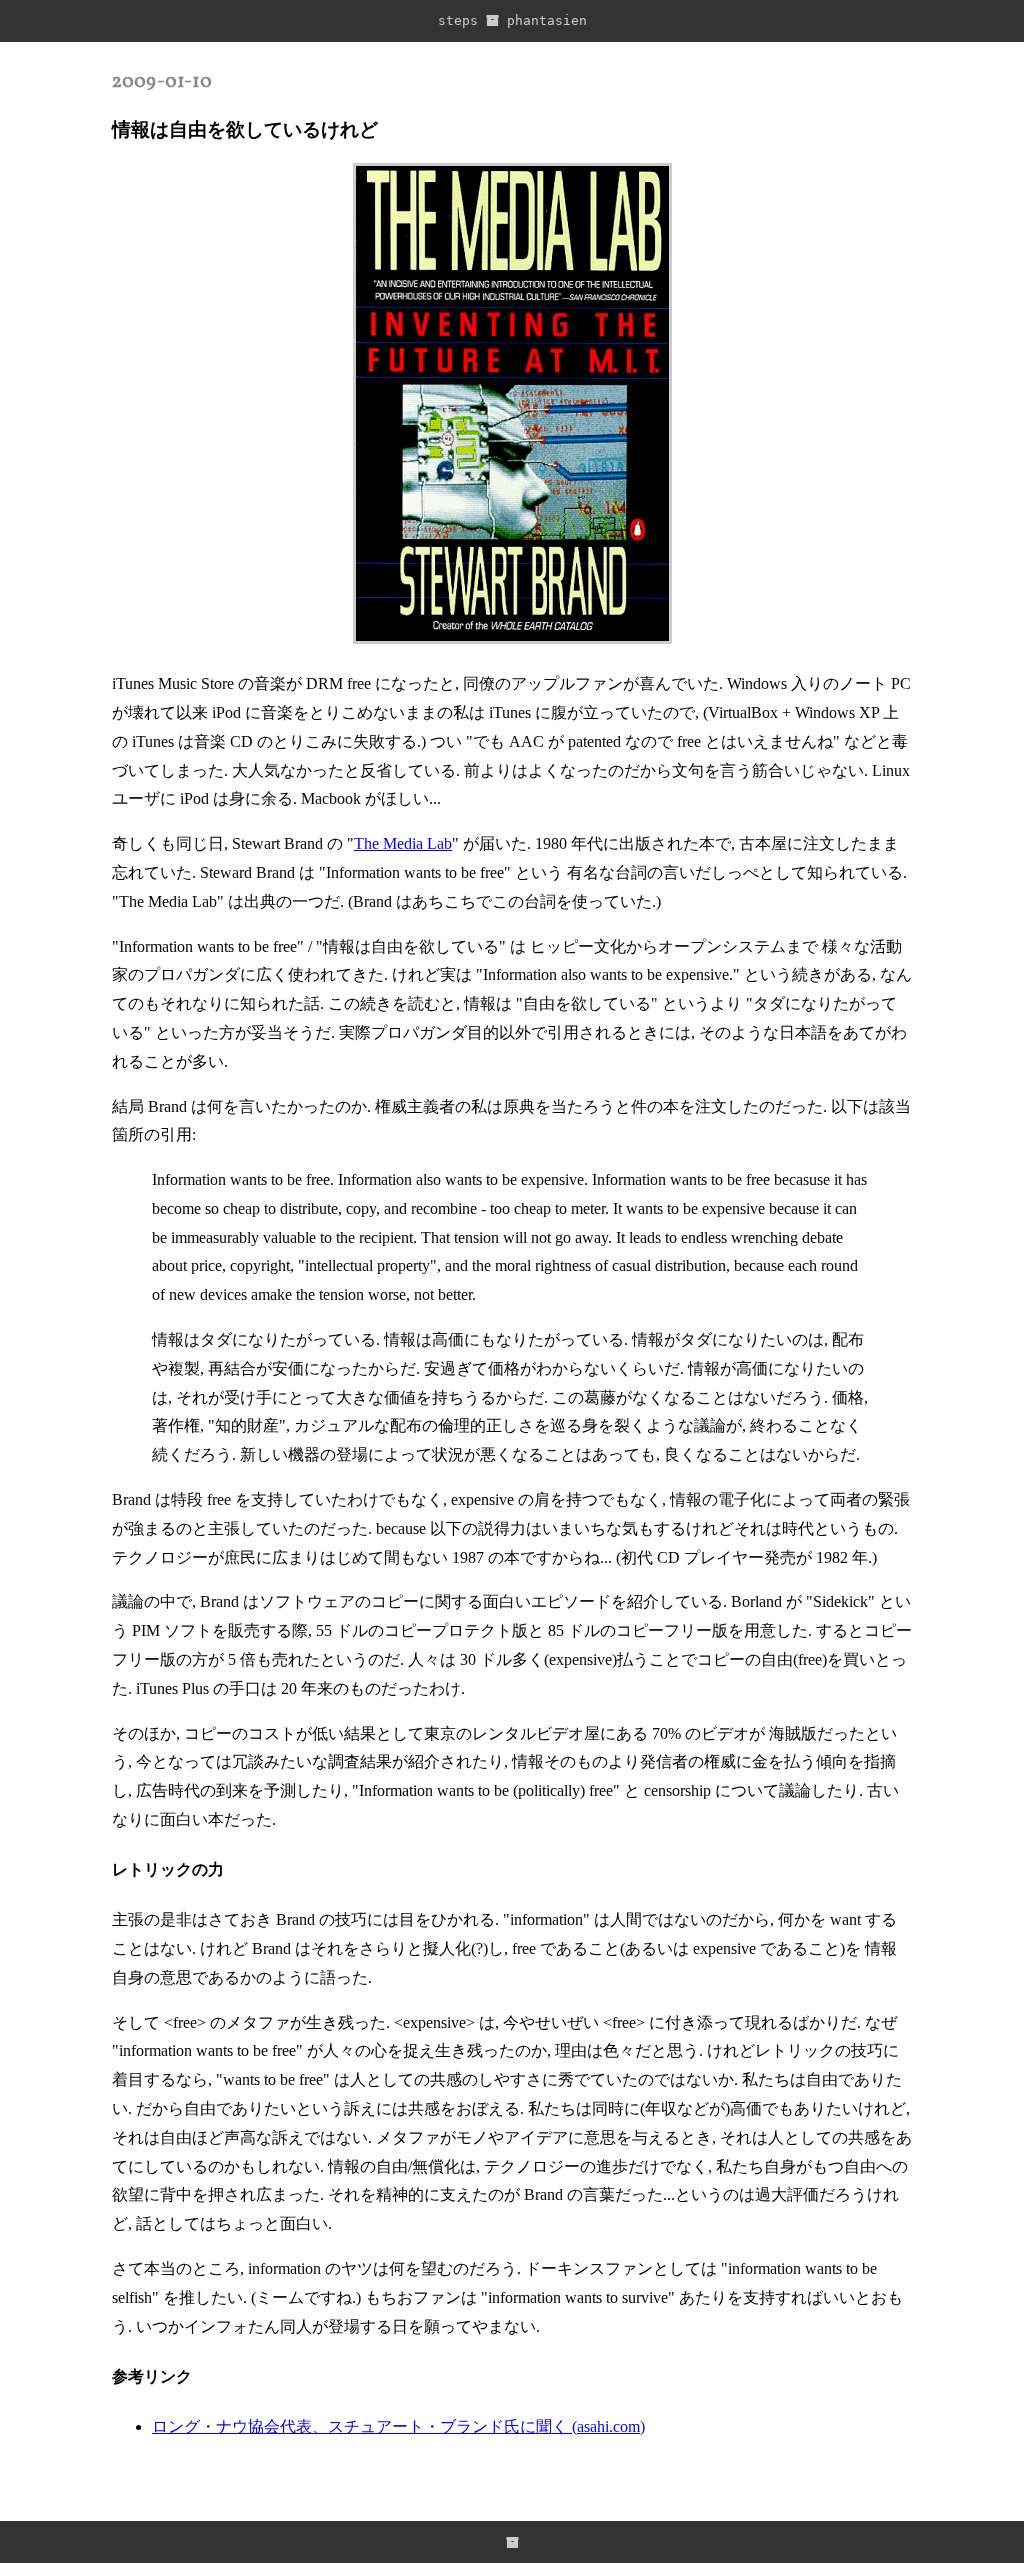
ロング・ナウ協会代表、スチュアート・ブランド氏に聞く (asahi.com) (398, 2426)
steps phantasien (512, 20)
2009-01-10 (162, 82)
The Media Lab (403, 843)
